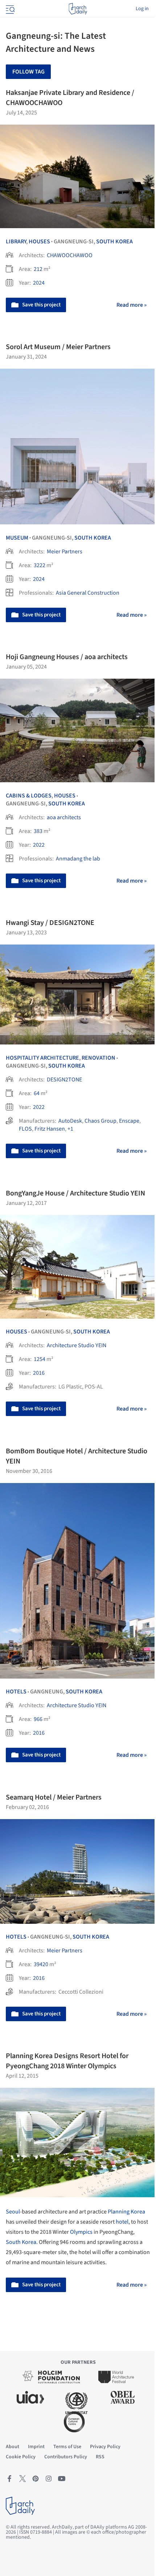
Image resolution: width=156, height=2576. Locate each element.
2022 (39, 845)
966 (38, 1719)
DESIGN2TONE (64, 1080)
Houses (39, 242)
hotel (122, 2222)
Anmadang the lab (78, 859)
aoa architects (64, 817)
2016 (39, 1373)
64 (37, 1093)
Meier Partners (65, 552)
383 (38, 831)
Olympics (81, 2232)
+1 (70, 1129)
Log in (142, 9)
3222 (40, 565)
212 (38, 269)
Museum (17, 538)
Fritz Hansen (50, 1129)
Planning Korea (126, 2212)
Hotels (16, 1692)
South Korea (114, 242)
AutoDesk (70, 1121)
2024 (39, 283)
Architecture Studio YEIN (77, 1345)
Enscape (129, 1121)
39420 (41, 1964)
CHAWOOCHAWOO (70, 255)
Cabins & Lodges (29, 796)
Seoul (13, 2212)
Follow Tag (28, 72)
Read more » (132, 305)
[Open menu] (9, 9)
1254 (40, 1359)
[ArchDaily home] (78, 9)
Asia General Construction (88, 593)
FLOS (25, 1129)
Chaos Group (100, 1121)
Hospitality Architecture (42, 1058)
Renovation (98, 1058)
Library (16, 242)
